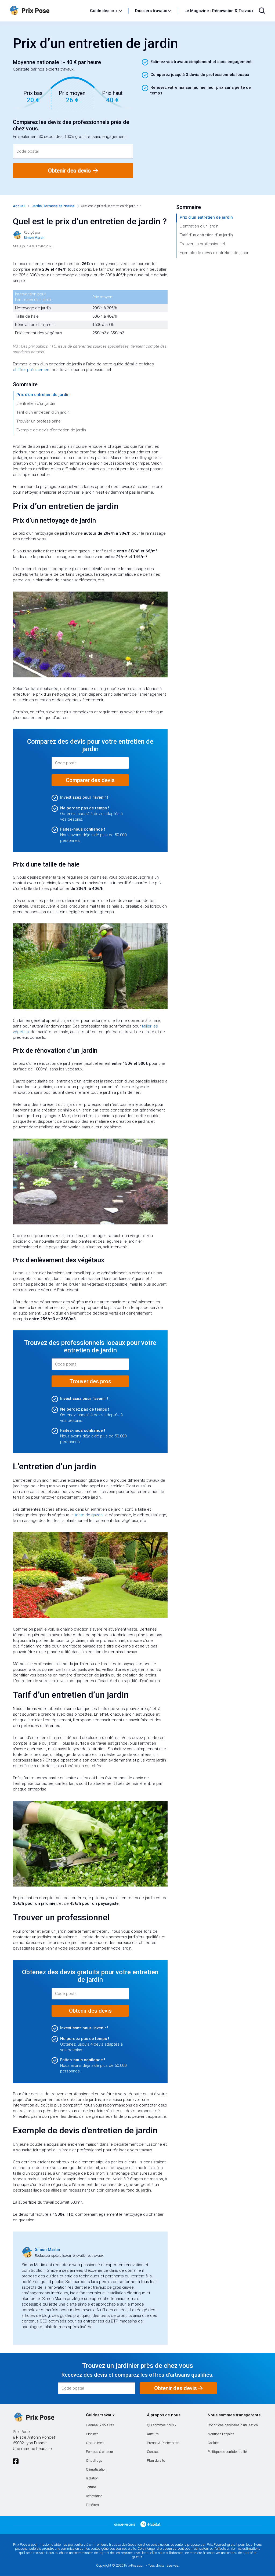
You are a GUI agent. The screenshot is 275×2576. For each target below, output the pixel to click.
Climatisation (96, 2469)
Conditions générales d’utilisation (233, 2425)
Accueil (19, 206)
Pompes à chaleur (100, 2452)
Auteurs (153, 2434)
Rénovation (94, 2496)
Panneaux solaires (100, 2425)
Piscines (92, 2434)
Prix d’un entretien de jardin (43, 395)
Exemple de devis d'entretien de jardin (51, 430)
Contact (153, 2452)
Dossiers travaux (151, 11)
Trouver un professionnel (39, 421)
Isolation (92, 2478)
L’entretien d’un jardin (36, 403)
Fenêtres (92, 2505)
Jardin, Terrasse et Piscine (53, 206)
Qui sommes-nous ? (162, 2425)
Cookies (214, 2443)
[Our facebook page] (16, 2461)
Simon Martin (48, 2250)
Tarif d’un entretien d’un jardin (43, 412)
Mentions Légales (221, 2434)
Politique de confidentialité (227, 2452)
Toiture (91, 2487)
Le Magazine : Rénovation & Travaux (219, 11)
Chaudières (95, 2443)
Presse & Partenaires (163, 2443)
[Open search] (262, 11)
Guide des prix (104, 11)
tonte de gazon (89, 1515)
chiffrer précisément (32, 370)
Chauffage (94, 2461)
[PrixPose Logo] (34, 2417)
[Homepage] (47, 11)
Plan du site (156, 2461)
